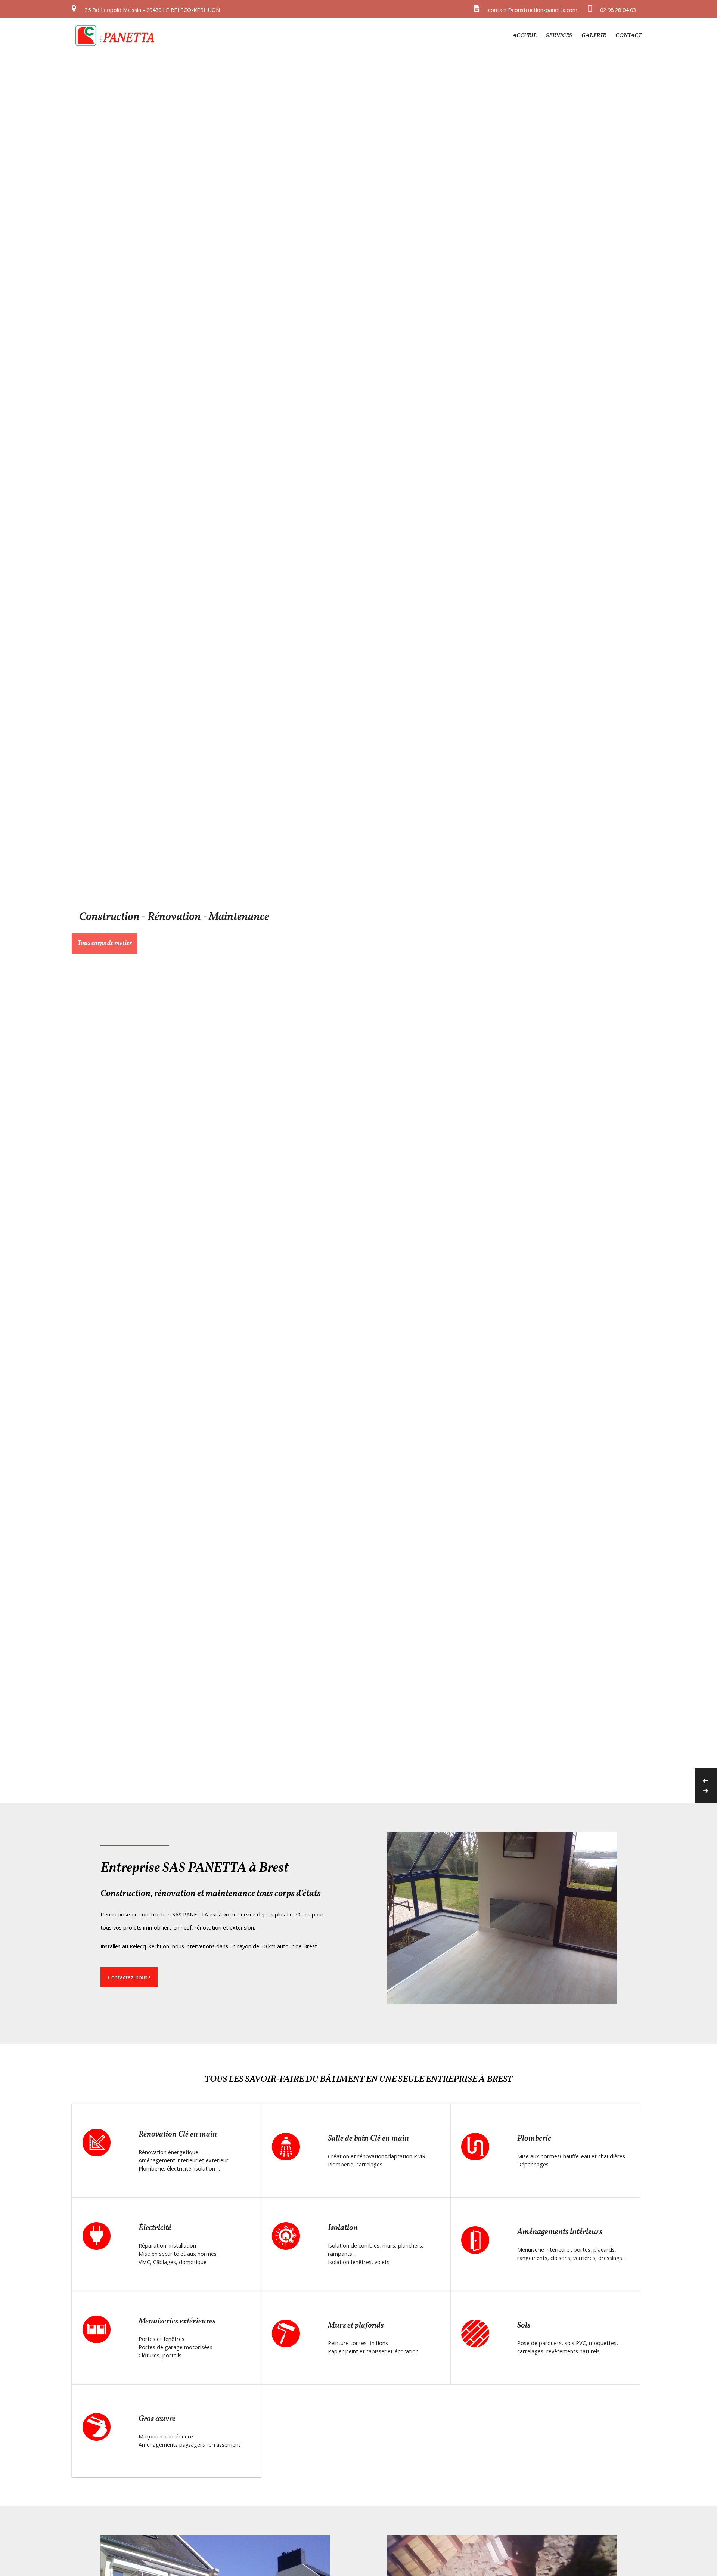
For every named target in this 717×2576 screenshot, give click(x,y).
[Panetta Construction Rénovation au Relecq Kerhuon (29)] (115, 45)
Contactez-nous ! (129, 1977)
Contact (628, 35)
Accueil (525, 35)
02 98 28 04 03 (618, 10)
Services (559, 35)
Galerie (594, 35)
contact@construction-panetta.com (533, 10)
